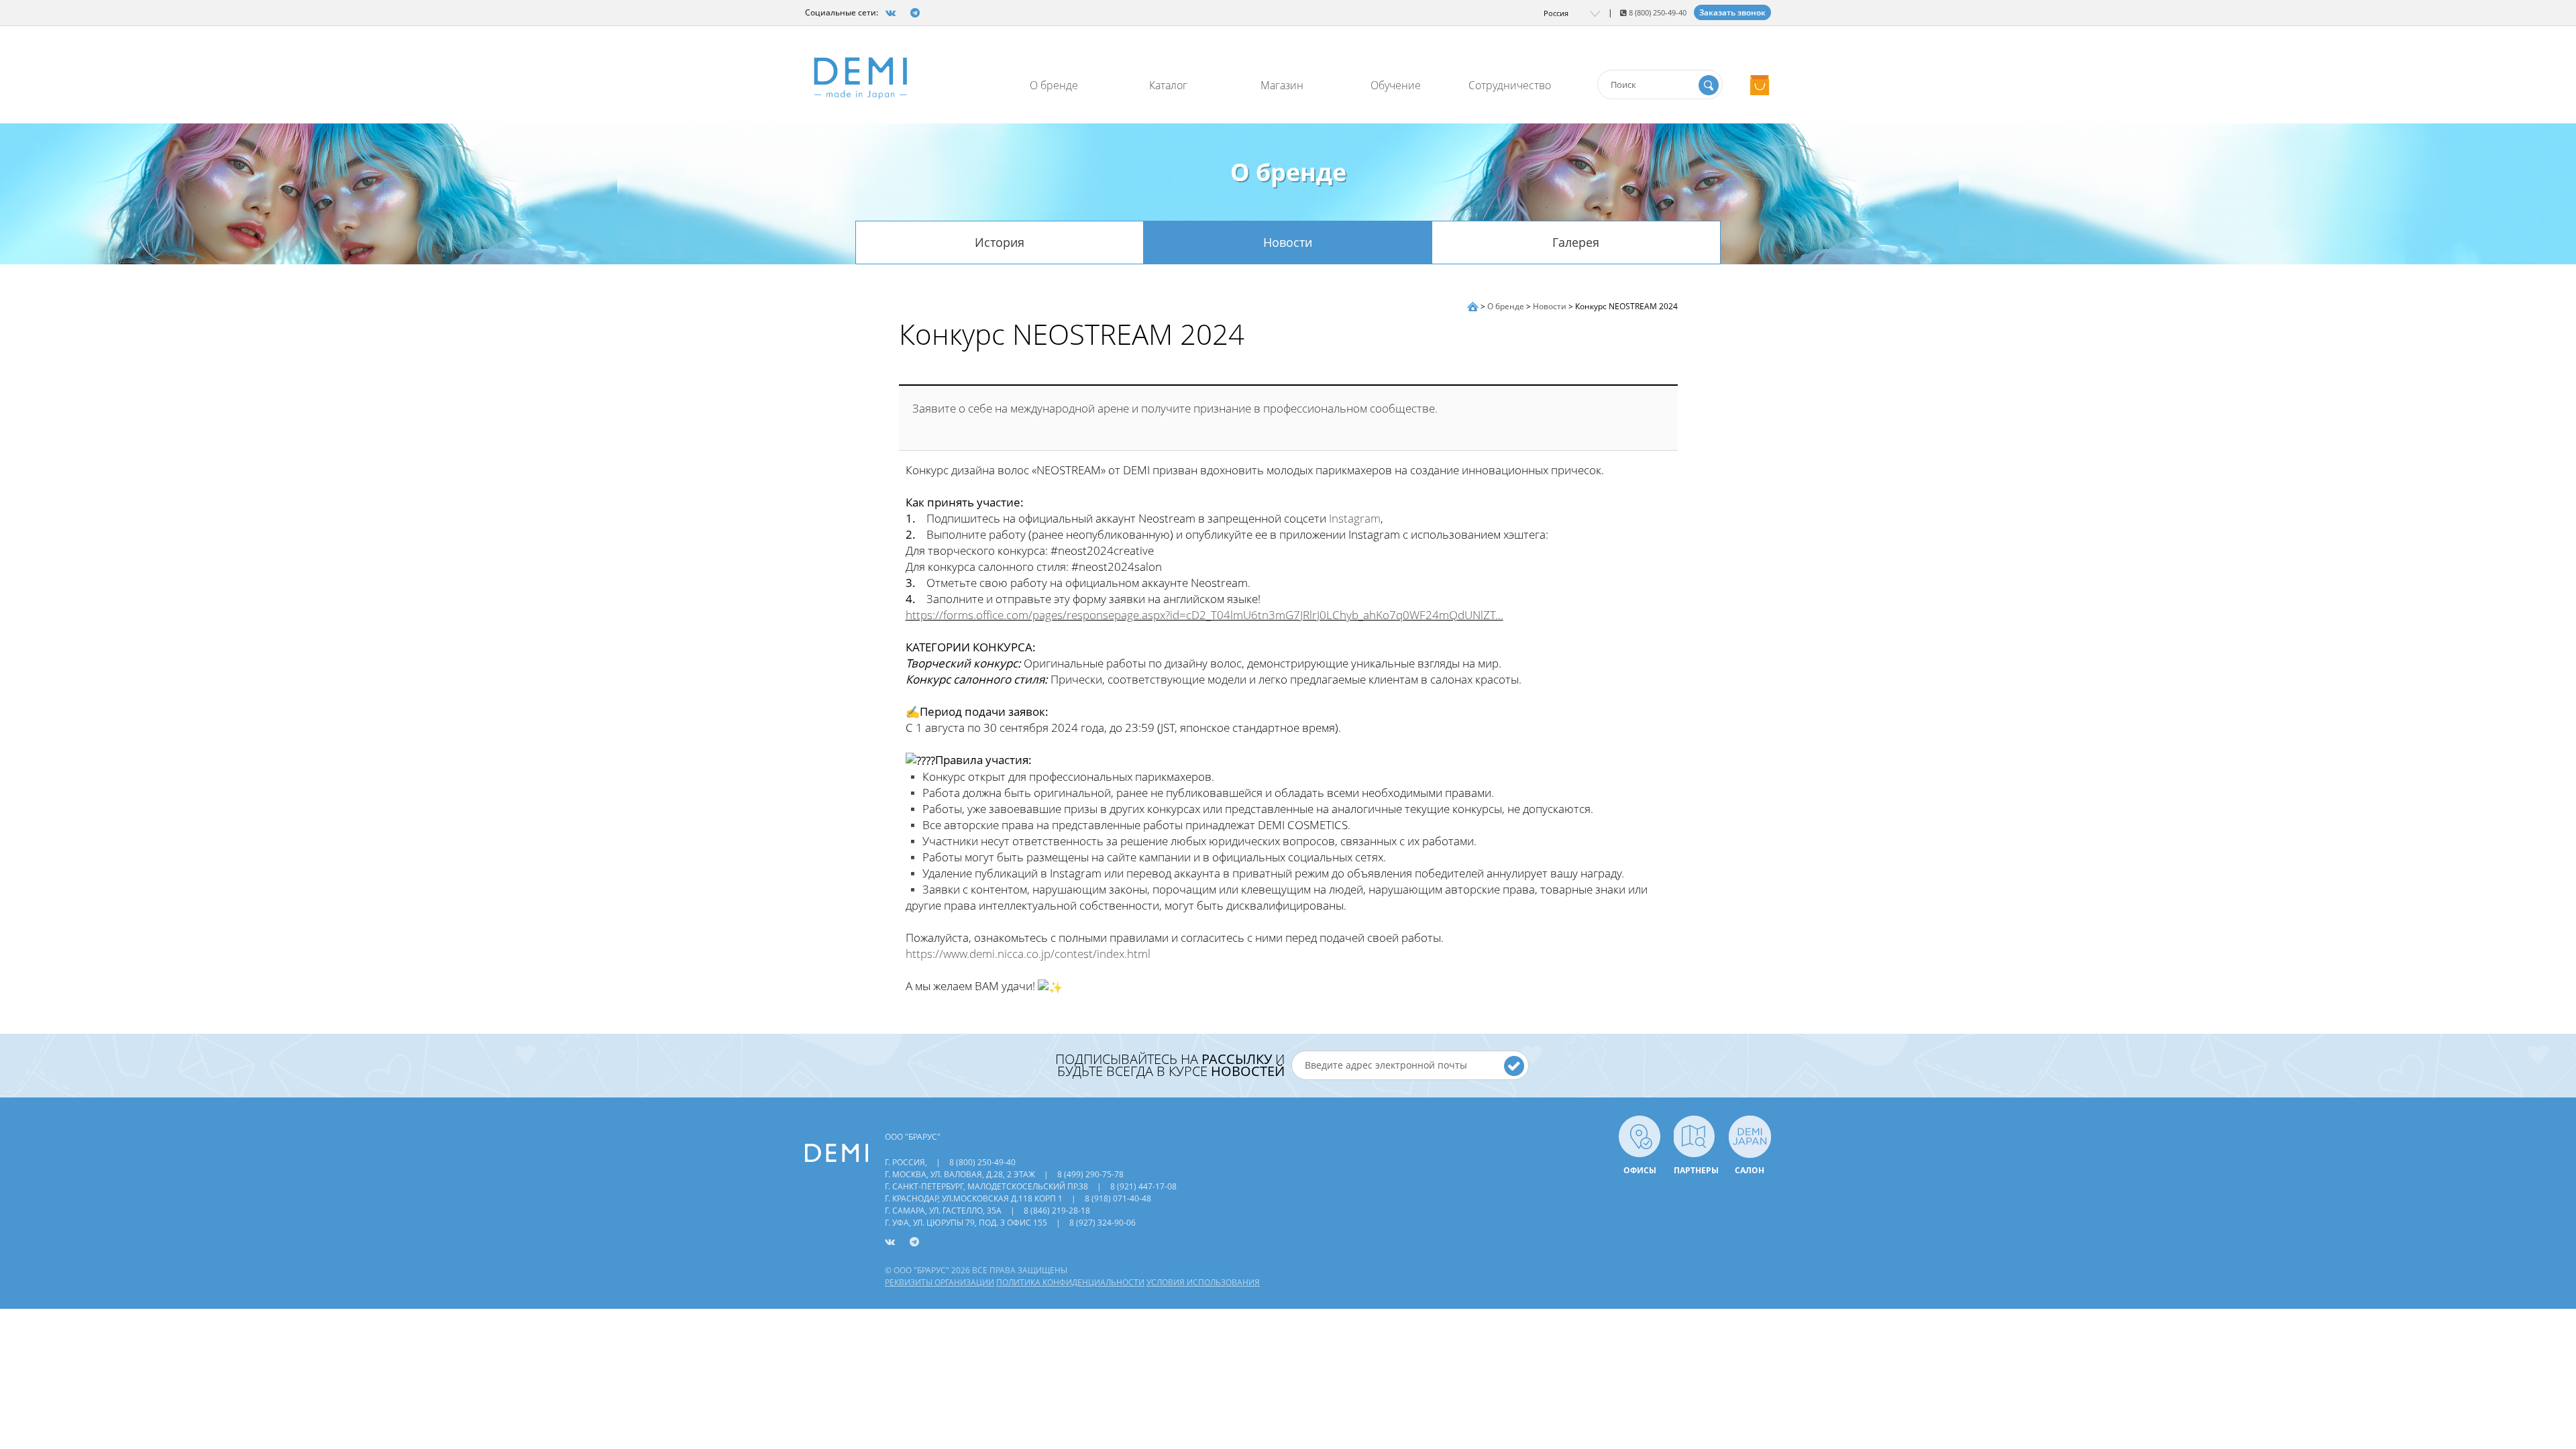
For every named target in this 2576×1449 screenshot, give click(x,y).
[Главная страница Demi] (1474, 306)
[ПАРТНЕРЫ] (1695, 1135)
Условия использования (1203, 1282)
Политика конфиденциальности (1070, 1282)
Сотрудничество (1510, 85)
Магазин (1282, 85)
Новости (1288, 242)
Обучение (1396, 85)
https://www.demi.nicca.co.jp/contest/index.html (1028, 954)
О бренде (1054, 85)
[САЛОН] (1750, 1135)
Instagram (1355, 518)
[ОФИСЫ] (1640, 1135)
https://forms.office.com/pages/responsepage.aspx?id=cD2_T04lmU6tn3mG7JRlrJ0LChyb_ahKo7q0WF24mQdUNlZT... (1204, 615)
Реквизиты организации (940, 1282)
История (1000, 242)
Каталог (1168, 85)
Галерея (1576, 242)
